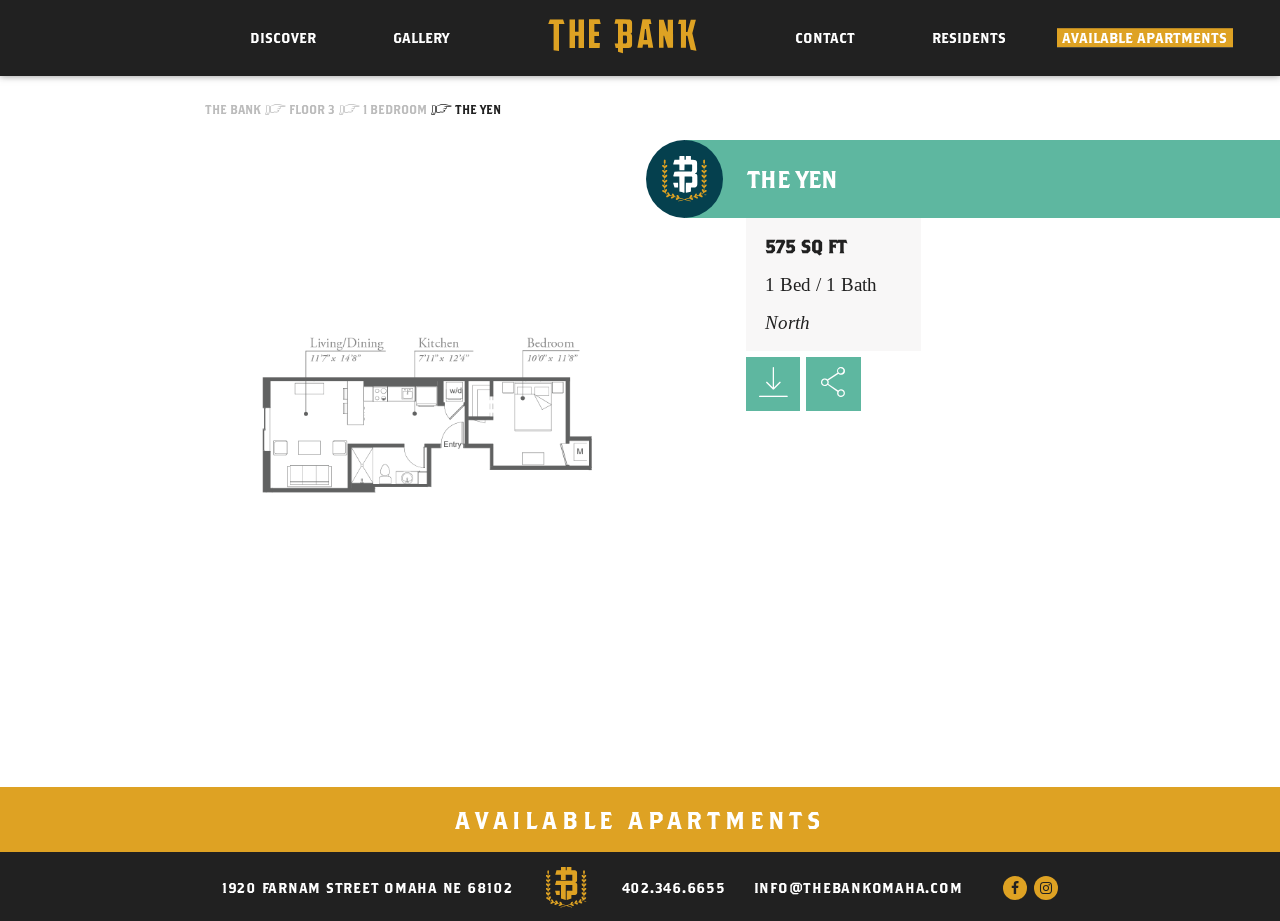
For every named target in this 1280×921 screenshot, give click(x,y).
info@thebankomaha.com (858, 888)
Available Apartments (1144, 38)
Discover (283, 38)
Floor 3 (312, 109)
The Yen (478, 109)
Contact (825, 38)
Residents (969, 38)
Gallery (421, 38)
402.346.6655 (674, 888)
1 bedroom (395, 109)
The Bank (233, 109)
